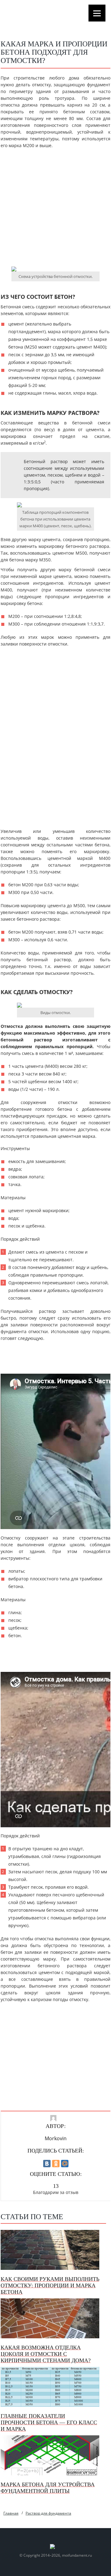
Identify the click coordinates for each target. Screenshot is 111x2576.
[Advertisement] (55, 210)
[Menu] (97, 13)
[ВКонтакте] (47, 2164)
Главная (11, 2513)
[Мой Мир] (65, 2164)
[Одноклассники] (56, 2164)
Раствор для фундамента (48, 2513)
